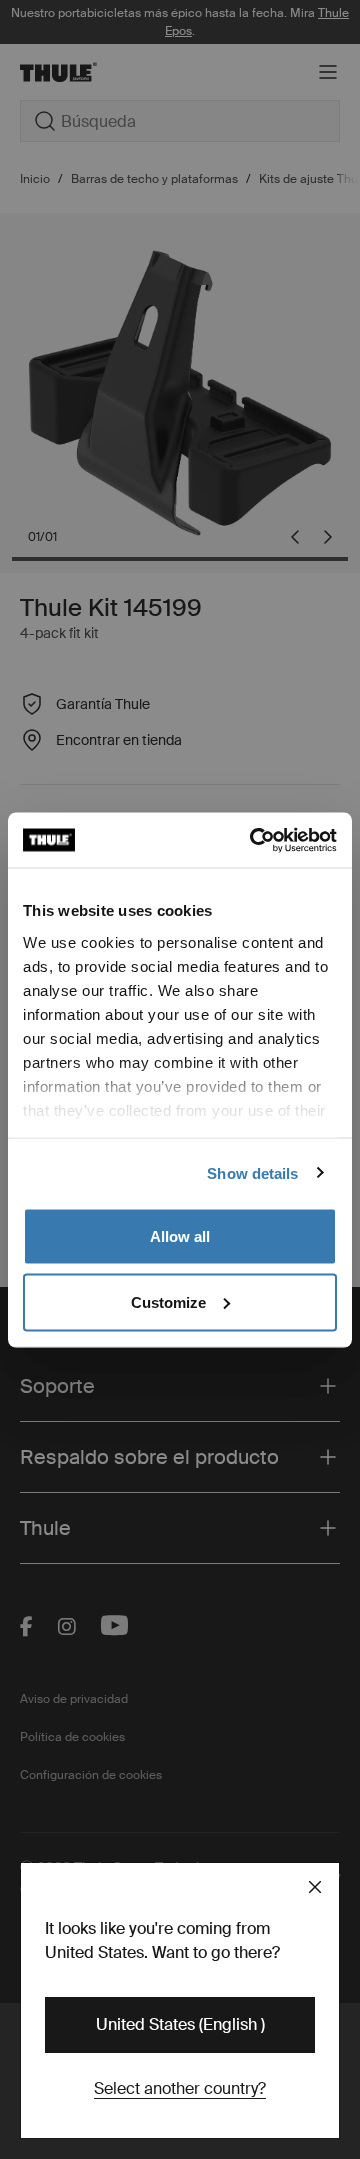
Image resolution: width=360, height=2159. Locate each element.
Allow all (180, 1236)
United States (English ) (180, 2024)
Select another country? (180, 2088)
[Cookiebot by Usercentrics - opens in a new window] (254, 840)
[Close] (315, 1887)
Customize (168, 1301)
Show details (252, 1172)
